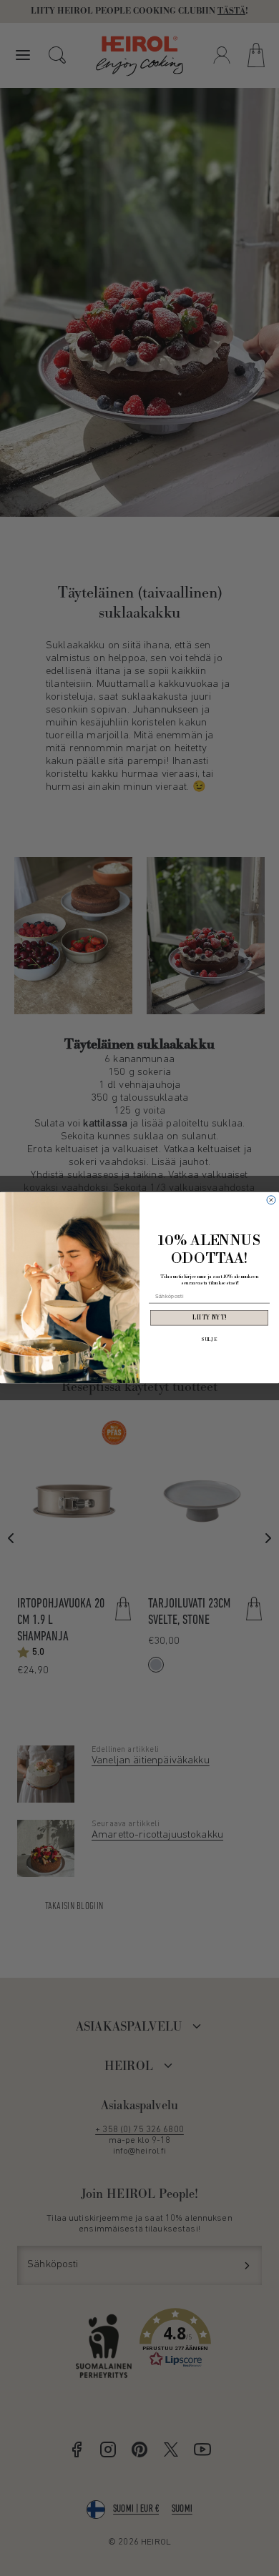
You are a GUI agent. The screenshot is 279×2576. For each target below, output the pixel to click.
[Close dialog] (271, 1200)
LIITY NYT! (210, 1318)
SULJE (209, 1340)
